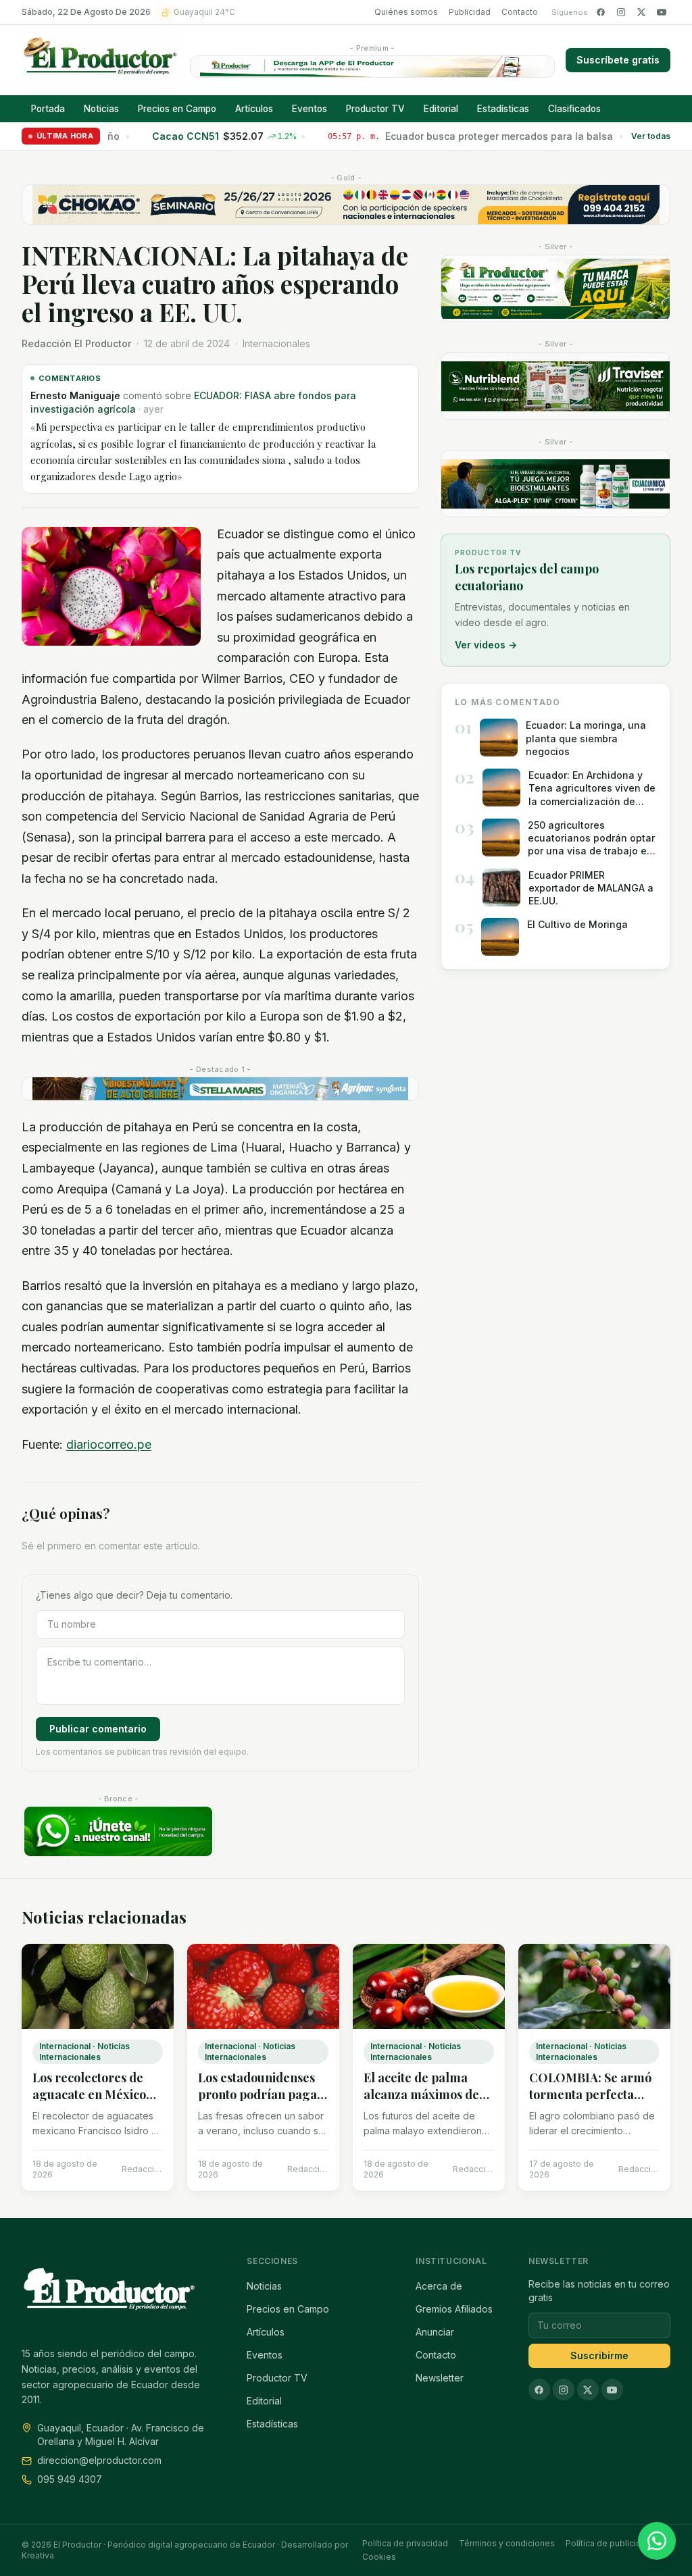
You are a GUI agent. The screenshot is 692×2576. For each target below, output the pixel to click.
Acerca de (439, 2286)
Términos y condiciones (507, 2543)
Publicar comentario (98, 1729)
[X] (641, 12)
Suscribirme (599, 2355)
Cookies (379, 2557)
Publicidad (470, 12)
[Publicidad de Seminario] (346, 205)
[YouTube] (662, 12)
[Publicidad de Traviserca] (555, 386)
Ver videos (486, 645)
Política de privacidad (405, 2543)
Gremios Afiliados (454, 2309)
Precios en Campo (177, 109)
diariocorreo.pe (109, 1444)
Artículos (254, 109)
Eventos (310, 109)
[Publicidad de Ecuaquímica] (555, 484)
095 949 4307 (70, 2479)
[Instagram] (621, 12)
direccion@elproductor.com (99, 2460)
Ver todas (651, 136)
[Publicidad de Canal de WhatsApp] (118, 1831)
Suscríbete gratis (618, 60)
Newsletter (440, 2378)
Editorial (441, 109)
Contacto (520, 12)
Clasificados (574, 109)
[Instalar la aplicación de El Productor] (372, 67)
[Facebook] (601, 12)
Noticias (101, 109)
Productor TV (375, 109)
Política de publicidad (609, 2543)
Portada (48, 109)
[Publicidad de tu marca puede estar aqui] (555, 288)
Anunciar (435, 2332)
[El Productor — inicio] (100, 60)
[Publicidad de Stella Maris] (220, 1089)
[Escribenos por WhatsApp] (657, 2541)
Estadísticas (503, 109)
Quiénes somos (406, 12)
